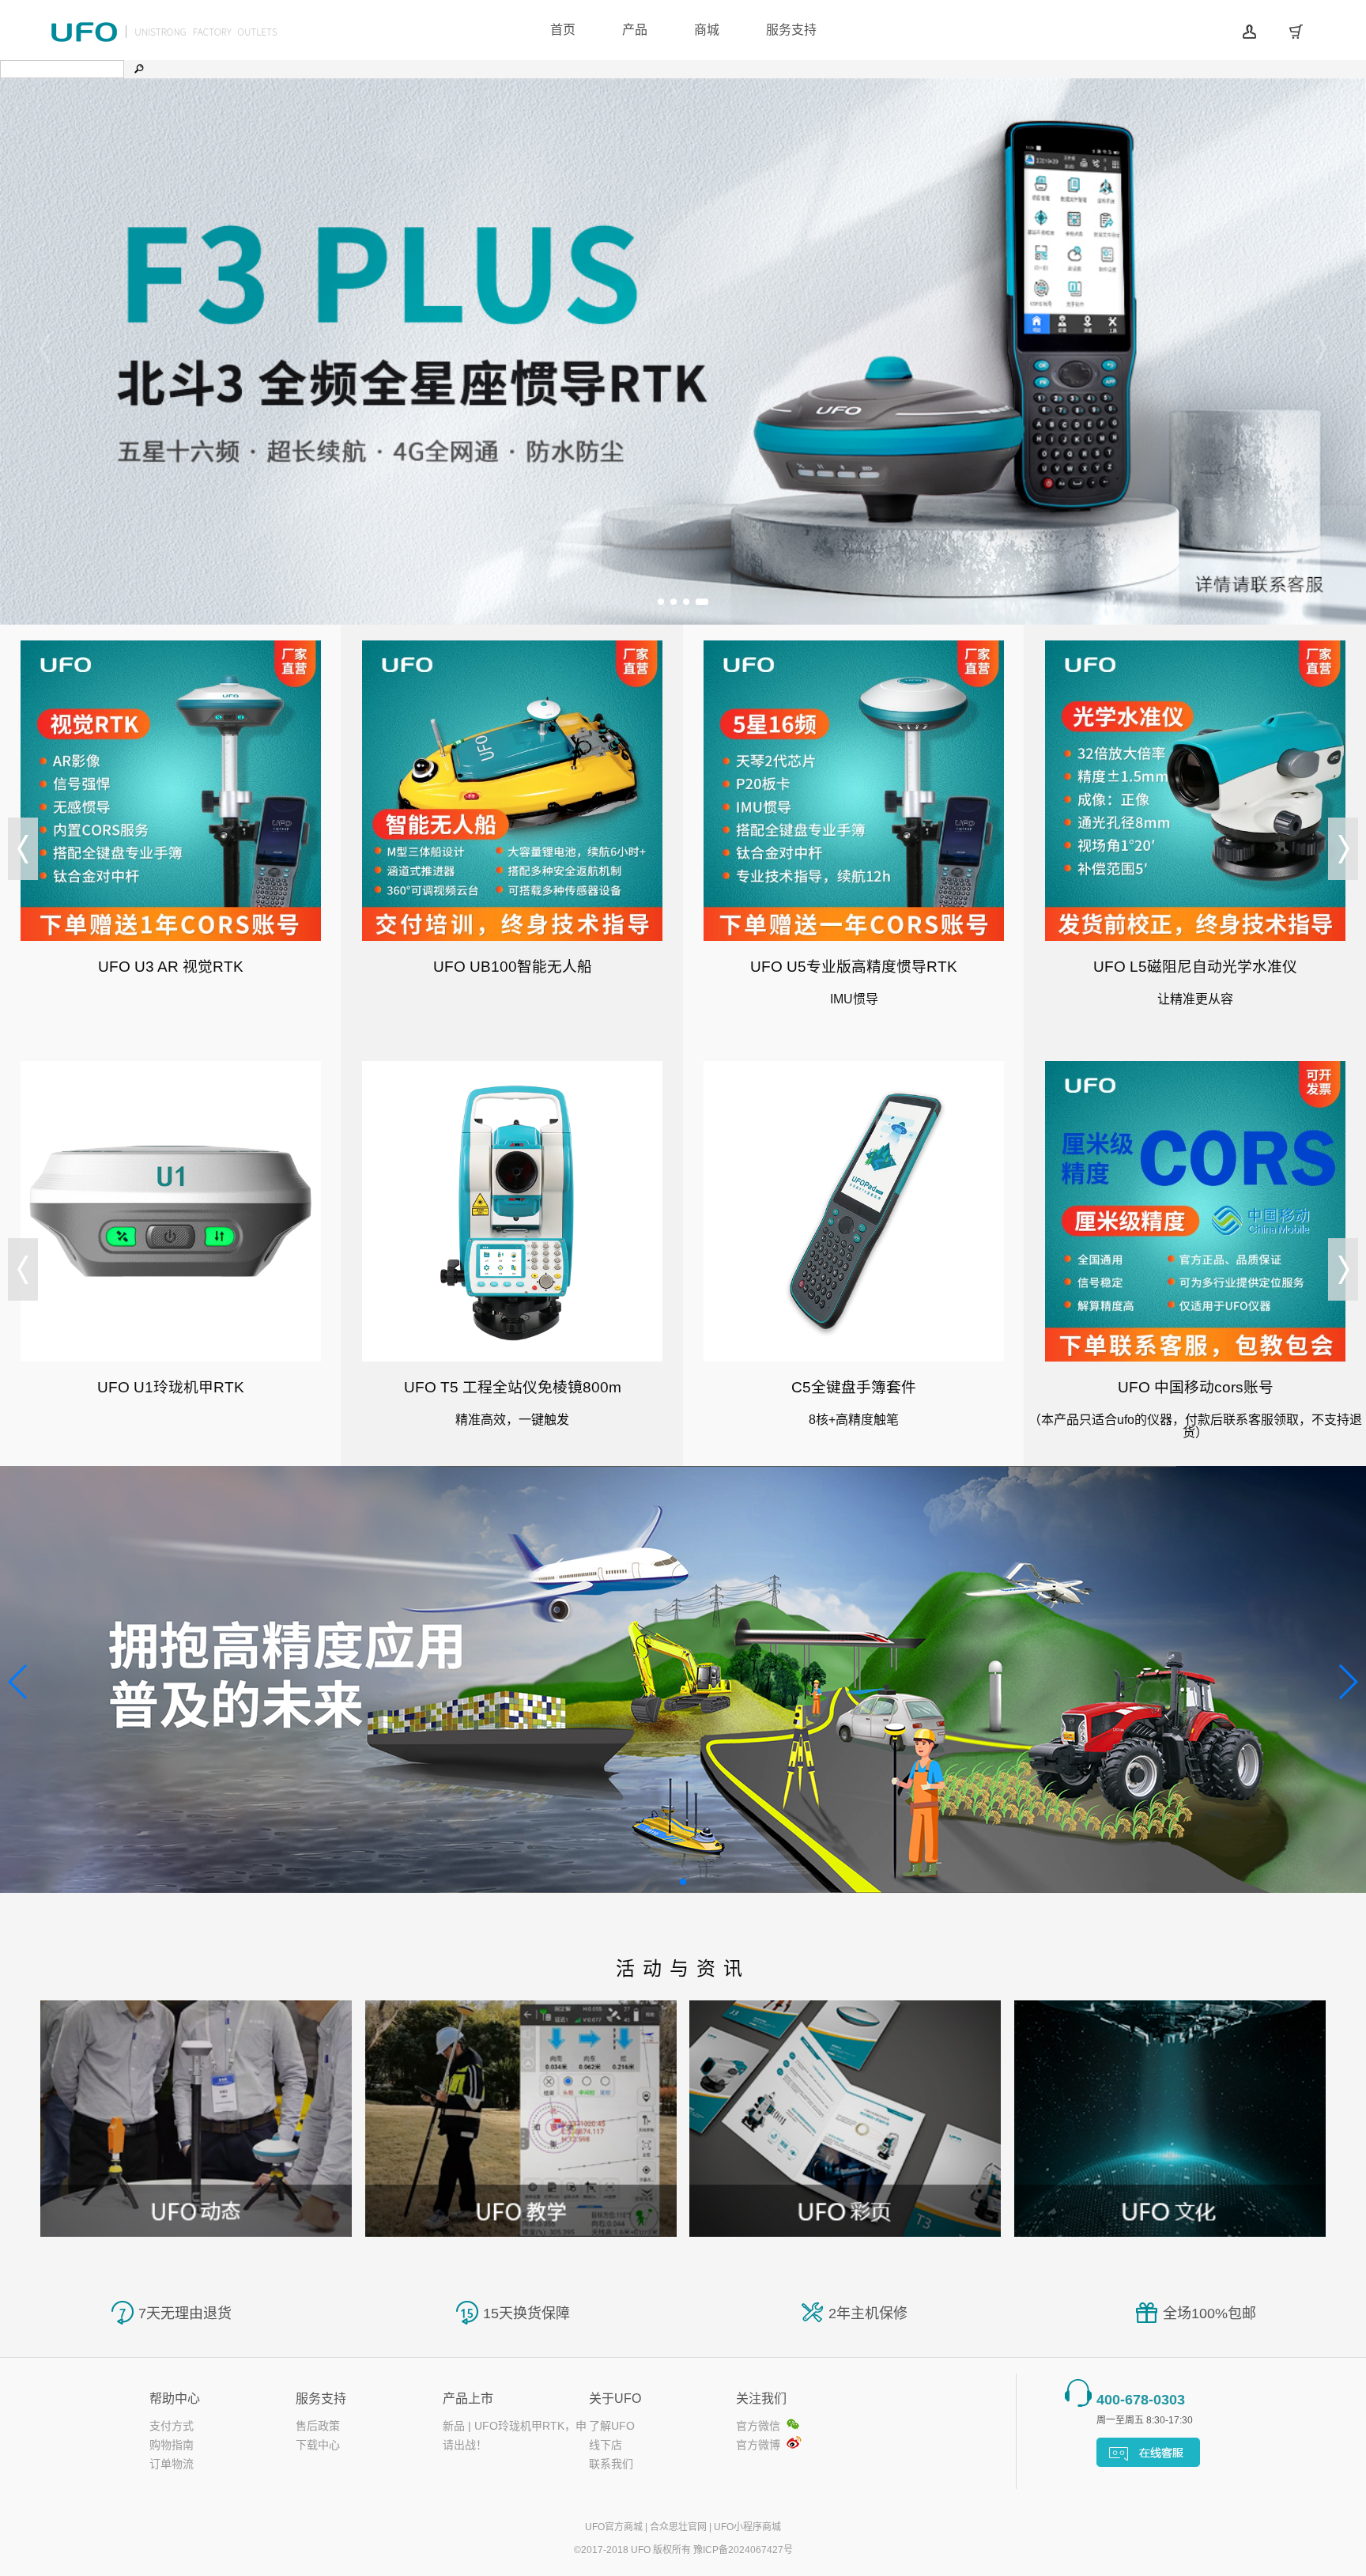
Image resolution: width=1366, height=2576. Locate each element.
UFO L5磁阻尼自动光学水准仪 (1195, 967)
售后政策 (318, 2426)
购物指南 (172, 2445)
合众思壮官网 (678, 2527)
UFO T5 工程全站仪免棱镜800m (513, 1387)
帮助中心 (175, 2398)
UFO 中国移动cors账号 (1196, 1387)
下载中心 (318, 2445)
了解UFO (612, 2426)
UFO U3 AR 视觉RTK (171, 967)
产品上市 (468, 2398)
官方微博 (758, 2445)
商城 (707, 30)
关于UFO (615, 2398)
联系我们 (611, 2464)
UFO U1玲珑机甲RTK (171, 1387)
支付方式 (172, 2426)
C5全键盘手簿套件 (854, 1387)
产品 (635, 30)
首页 (563, 30)
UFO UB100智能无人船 (513, 967)
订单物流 (172, 2464)
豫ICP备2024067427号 (743, 2550)
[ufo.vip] (166, 40)
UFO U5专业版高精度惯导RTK (854, 967)
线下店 (606, 2445)
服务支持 (791, 30)
